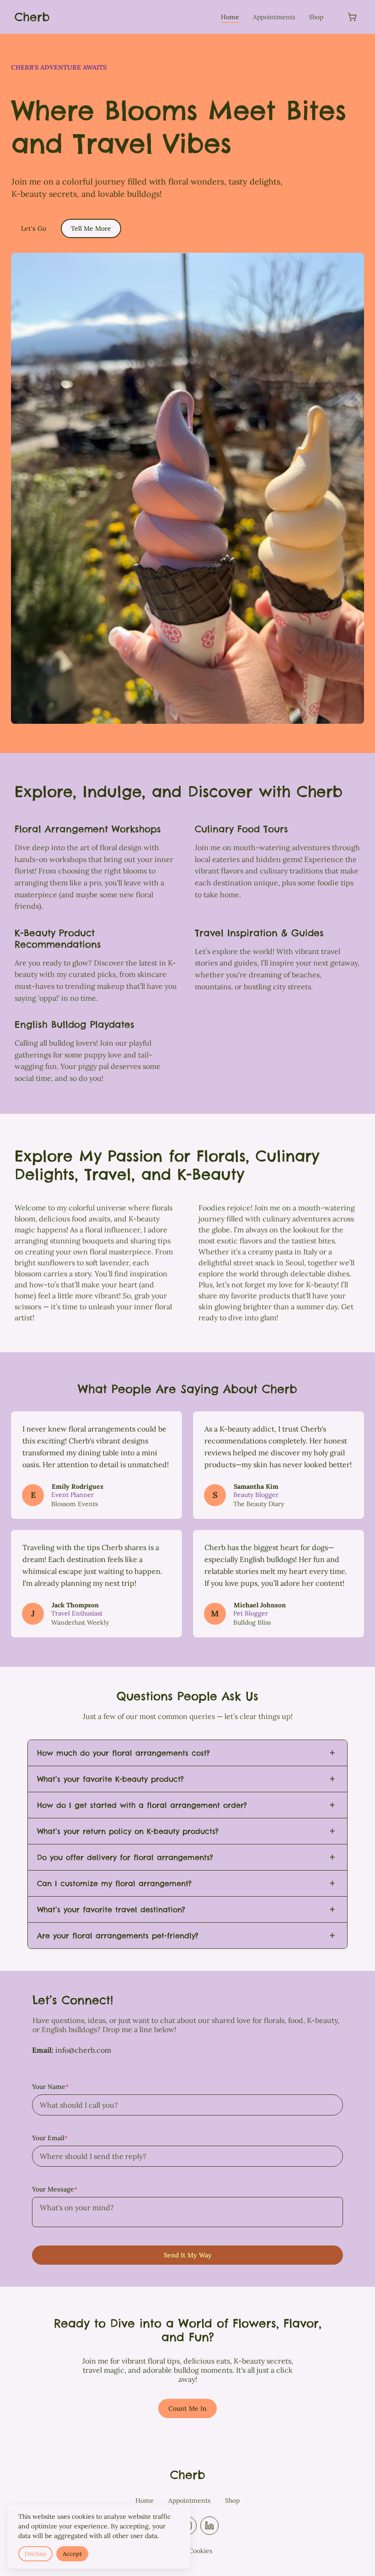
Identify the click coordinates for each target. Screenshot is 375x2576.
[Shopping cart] (352, 17)
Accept (72, 2554)
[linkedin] (209, 2526)
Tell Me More (91, 228)
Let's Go (34, 228)
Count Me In (187, 2408)
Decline (35, 2554)
